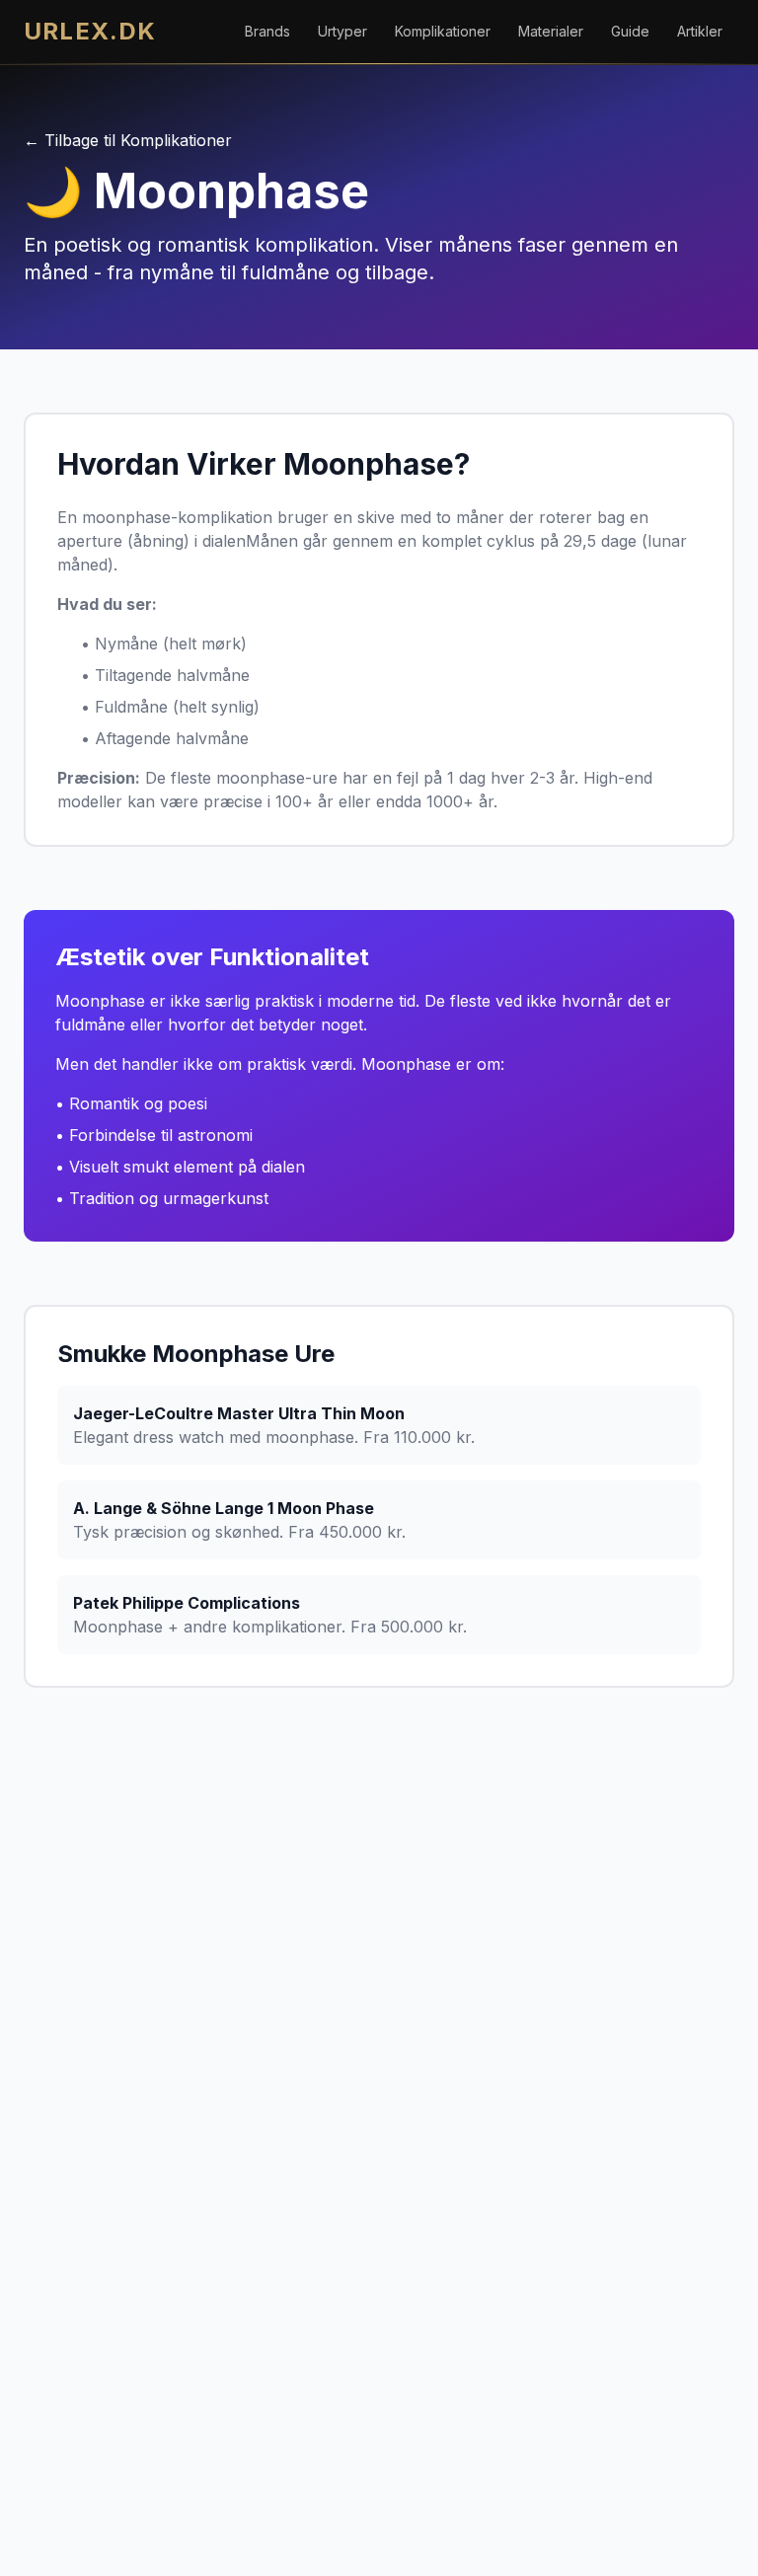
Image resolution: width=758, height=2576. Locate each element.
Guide (630, 31)
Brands (267, 31)
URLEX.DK (90, 31)
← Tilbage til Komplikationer (128, 140)
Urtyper (342, 31)
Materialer (551, 31)
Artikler (700, 31)
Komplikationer (443, 31)
